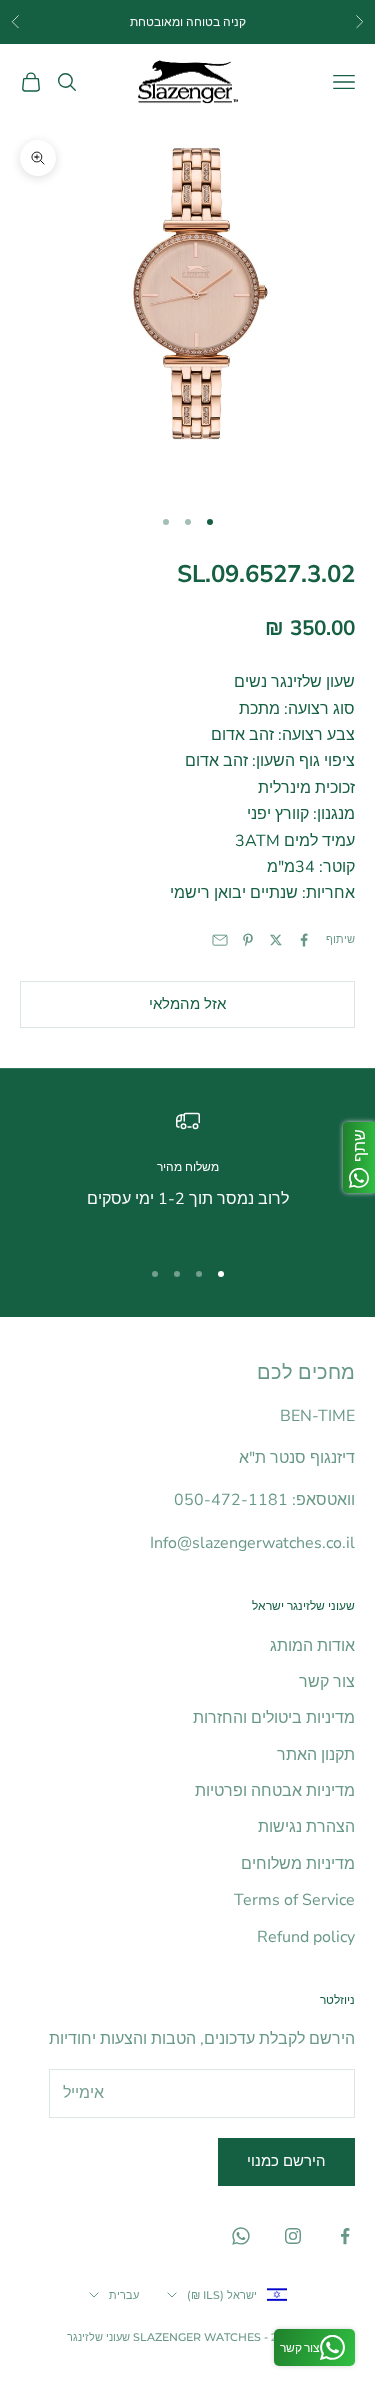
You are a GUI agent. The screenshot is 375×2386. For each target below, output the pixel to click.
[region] (187, 1173)
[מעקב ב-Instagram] (293, 2236)
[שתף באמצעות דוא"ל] (220, 940)
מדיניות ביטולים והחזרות (274, 1718)
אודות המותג (312, 1646)
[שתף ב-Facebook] (304, 940)
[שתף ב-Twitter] (276, 940)
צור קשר (327, 1682)
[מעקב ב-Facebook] (345, 2236)
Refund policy (306, 1937)
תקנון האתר (316, 1755)
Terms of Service (294, 1900)
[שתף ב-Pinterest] (248, 940)
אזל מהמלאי (187, 1004)
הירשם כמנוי (286, 2161)
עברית (124, 2295)
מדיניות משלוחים (298, 1864)
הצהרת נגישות (306, 1827)
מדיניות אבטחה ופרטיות (275, 1791)
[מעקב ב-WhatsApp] (241, 2236)
